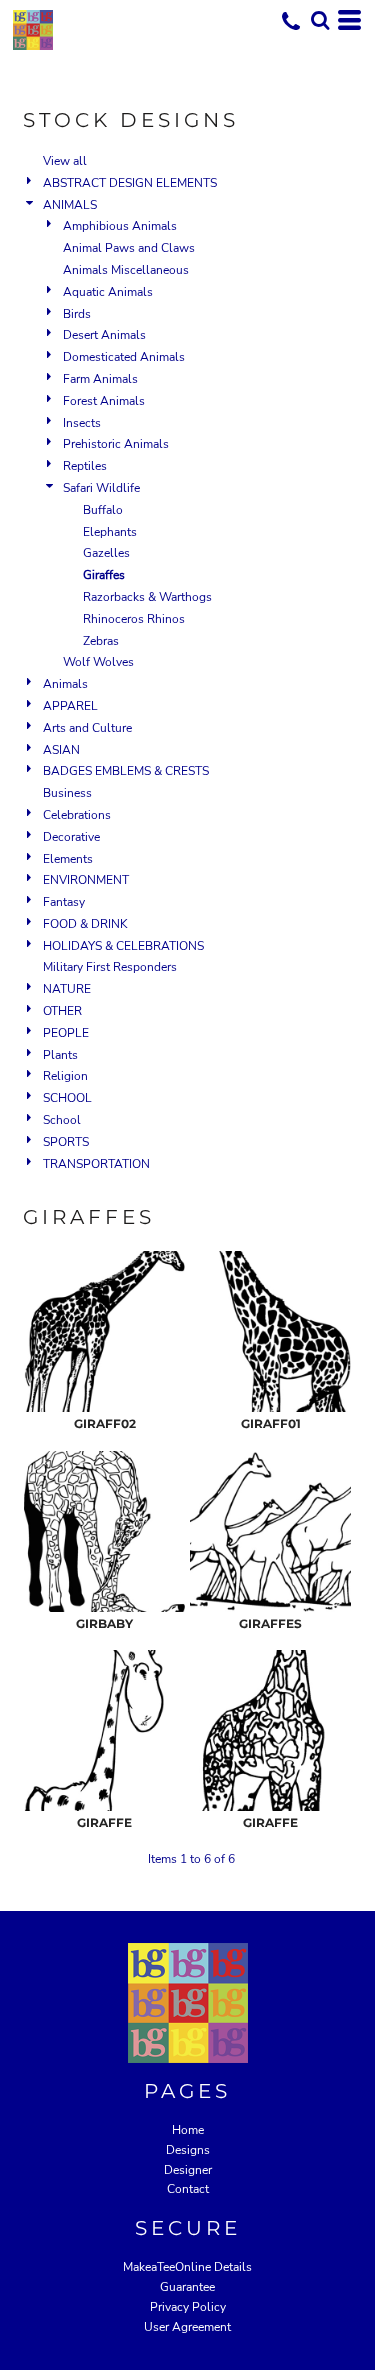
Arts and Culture (87, 728)
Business (67, 793)
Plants (60, 1055)
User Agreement (187, 2327)
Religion (65, 1076)
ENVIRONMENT (86, 880)
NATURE (67, 989)
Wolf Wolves (98, 662)
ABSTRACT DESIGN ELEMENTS (130, 183)
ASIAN (61, 750)
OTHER (62, 1011)
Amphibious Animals (120, 226)
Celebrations (77, 815)
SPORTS (66, 1142)
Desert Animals (104, 335)
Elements (68, 859)
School (62, 1120)
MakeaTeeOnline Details (187, 2267)
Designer (188, 2170)
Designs (188, 2150)
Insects (82, 423)
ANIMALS (70, 205)
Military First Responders (110, 967)
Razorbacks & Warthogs (147, 597)
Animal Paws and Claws (129, 248)
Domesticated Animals (124, 357)
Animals (65, 684)
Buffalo (103, 510)
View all (65, 161)
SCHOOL (67, 1098)
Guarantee (187, 2287)
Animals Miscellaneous (126, 270)
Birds (77, 314)
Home (188, 2130)
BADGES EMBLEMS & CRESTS (126, 771)
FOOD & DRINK (85, 924)
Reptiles (85, 466)
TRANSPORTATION (96, 1164)
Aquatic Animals (108, 292)
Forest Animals (104, 401)
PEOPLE (66, 1033)
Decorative (71, 837)
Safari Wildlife (101, 488)
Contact (188, 2189)
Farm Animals (100, 379)
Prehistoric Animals (116, 444)
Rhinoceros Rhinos (134, 619)
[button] (320, 20)
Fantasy (64, 902)
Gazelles (106, 553)
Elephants (110, 532)
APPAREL (70, 706)
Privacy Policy (188, 2307)
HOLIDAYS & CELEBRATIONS (123, 946)
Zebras (101, 641)
